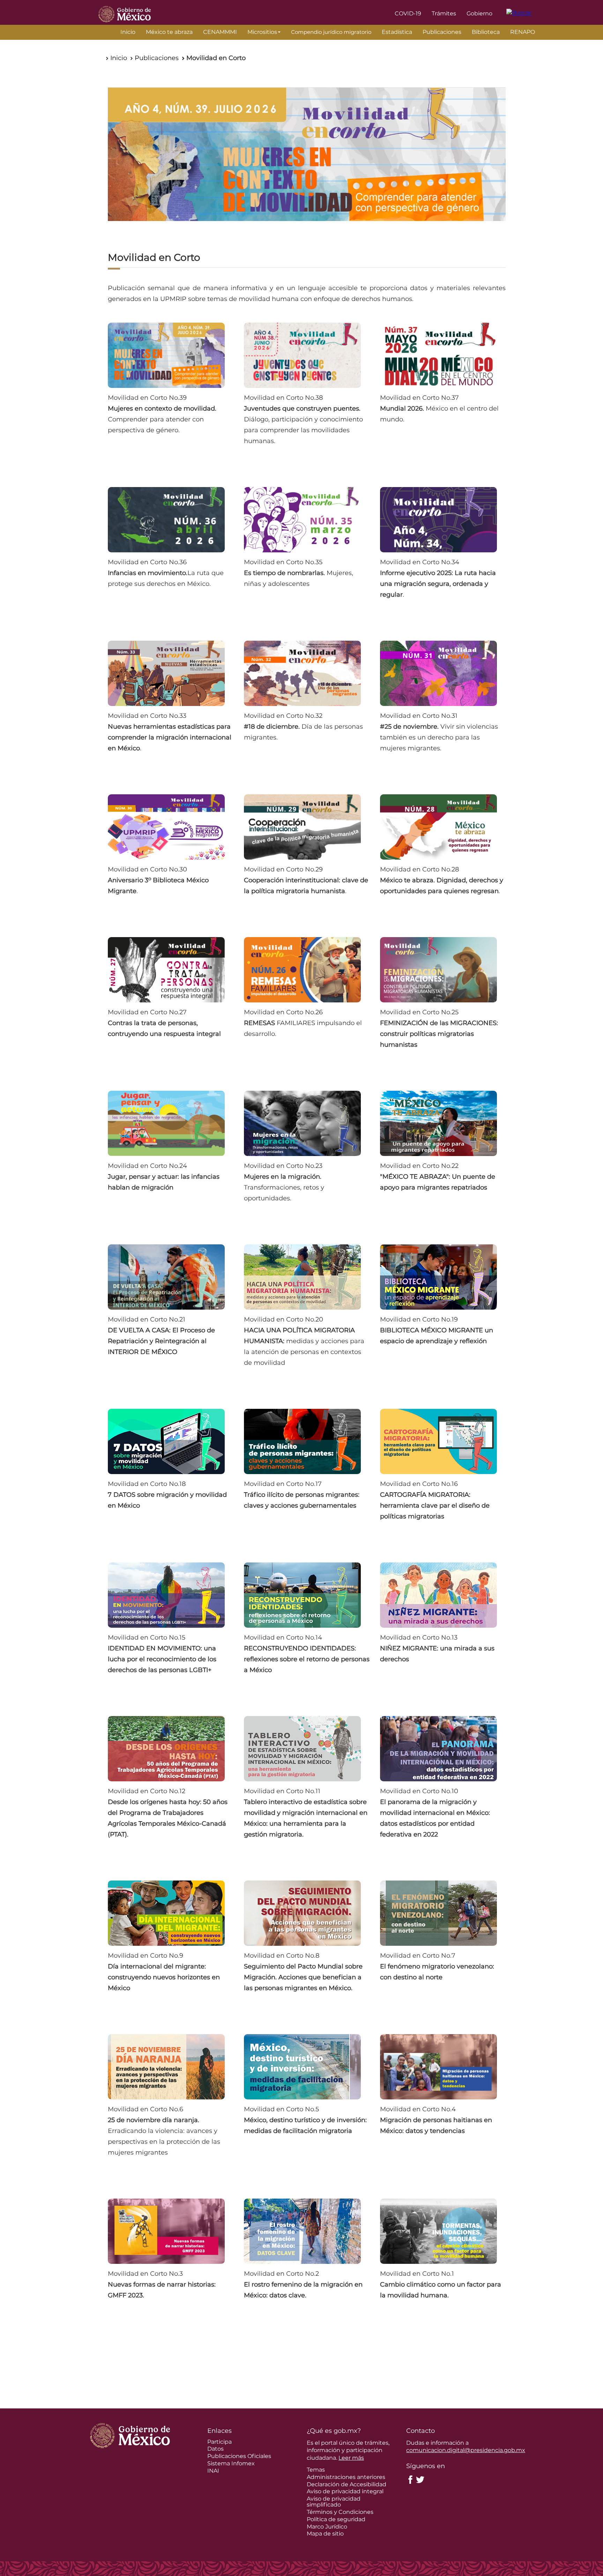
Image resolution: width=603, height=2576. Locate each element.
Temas (316, 2470)
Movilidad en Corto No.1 (441, 2284)
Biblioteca (486, 32)
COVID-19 (408, 13)
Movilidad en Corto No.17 (302, 1495)
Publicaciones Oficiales (239, 2456)
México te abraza (169, 32)
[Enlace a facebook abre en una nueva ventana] (410, 2479)
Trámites (444, 13)
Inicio (128, 32)
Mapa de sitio (325, 2534)
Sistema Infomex (231, 2463)
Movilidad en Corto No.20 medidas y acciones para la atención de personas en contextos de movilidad (304, 1341)
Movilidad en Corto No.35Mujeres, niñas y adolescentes (299, 573)
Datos (215, 2449)
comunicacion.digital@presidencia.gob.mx (466, 2450)
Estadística (397, 32)
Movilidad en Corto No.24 (164, 1177)
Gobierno (479, 13)
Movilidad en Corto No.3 (162, 2284)
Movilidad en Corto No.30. (158, 880)
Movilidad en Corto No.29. (306, 880)
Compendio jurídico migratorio (331, 32)
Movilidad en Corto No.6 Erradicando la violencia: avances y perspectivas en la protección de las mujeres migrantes (164, 2131)
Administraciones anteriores (346, 2477)
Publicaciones (442, 32)
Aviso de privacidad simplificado (334, 2502)
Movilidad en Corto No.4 (436, 2120)
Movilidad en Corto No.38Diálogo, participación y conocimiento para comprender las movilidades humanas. (303, 419)
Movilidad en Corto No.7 (437, 1966)
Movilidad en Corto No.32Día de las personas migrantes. (303, 727)
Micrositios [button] (262, 32)
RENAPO (523, 32)
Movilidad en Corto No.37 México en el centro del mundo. (439, 409)
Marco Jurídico (327, 2527)
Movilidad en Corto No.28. (442, 880)
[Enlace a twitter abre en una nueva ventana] (420, 2479)
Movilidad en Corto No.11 (306, 1813)
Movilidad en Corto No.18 (167, 1495)
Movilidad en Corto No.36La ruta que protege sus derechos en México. (166, 573)
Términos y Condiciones (340, 2512)
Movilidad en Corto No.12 (168, 1813)
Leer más (351, 2458)
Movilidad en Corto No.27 (164, 1023)
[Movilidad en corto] (307, 154)
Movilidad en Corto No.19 (437, 1330)
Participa (219, 2442)
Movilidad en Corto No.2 (303, 2284)
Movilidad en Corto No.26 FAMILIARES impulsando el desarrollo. (303, 1023)
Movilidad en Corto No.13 (437, 1648)
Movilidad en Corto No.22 (438, 1177)
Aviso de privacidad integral (345, 2491)
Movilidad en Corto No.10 (435, 1813)
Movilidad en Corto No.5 (305, 2120)
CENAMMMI (220, 32)
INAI (213, 2471)
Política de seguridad (336, 2519)
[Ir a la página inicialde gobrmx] (125, 13)
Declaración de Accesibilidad (347, 2484)
